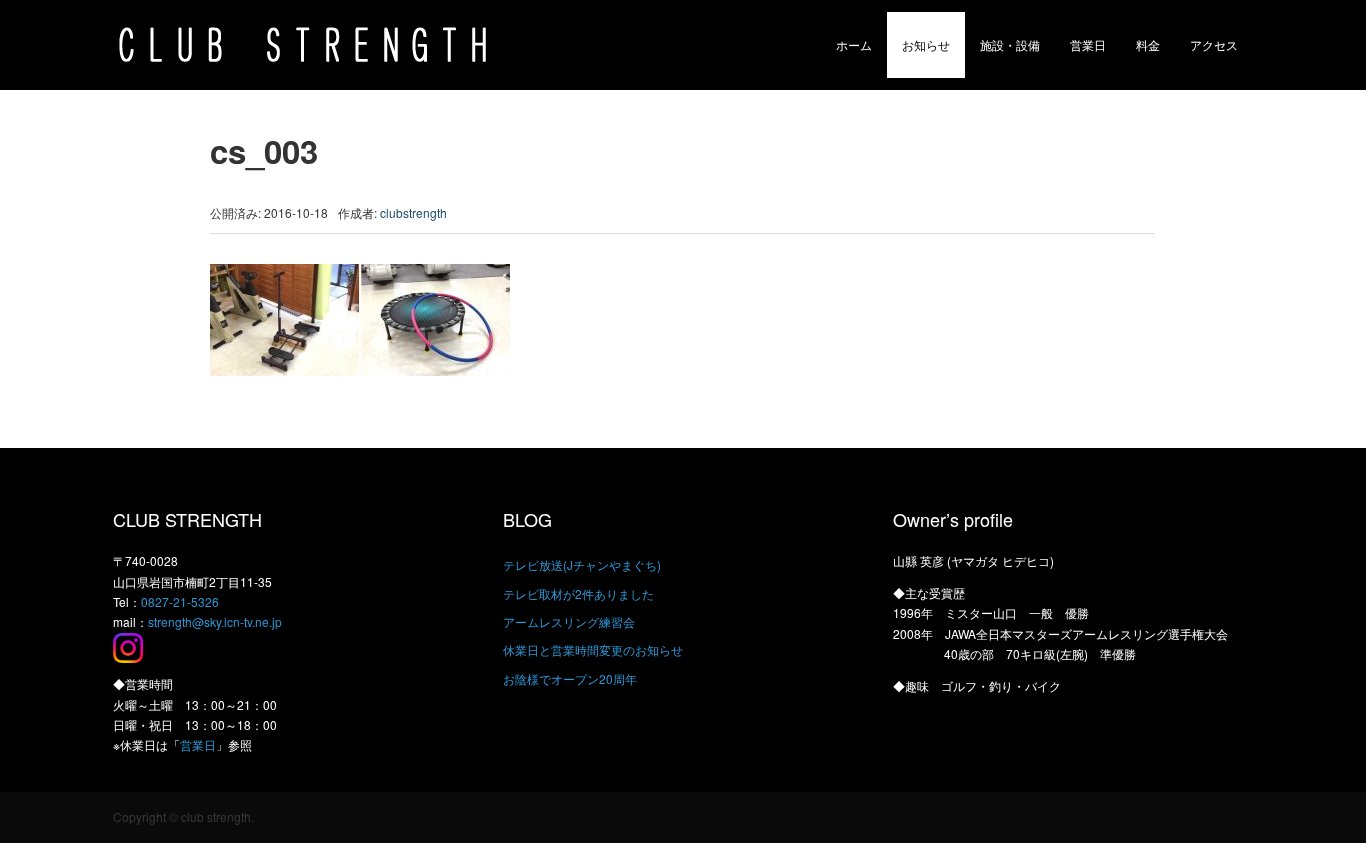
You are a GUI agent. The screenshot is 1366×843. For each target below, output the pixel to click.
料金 (1148, 44)
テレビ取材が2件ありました (578, 593)
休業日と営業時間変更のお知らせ (593, 649)
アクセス (1214, 44)
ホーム (854, 44)
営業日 (1088, 44)
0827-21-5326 (180, 601)
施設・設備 (1010, 44)
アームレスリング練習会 (569, 621)
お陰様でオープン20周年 (570, 678)
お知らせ (926, 44)
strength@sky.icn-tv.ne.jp (215, 621)
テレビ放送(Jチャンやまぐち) (582, 564)
